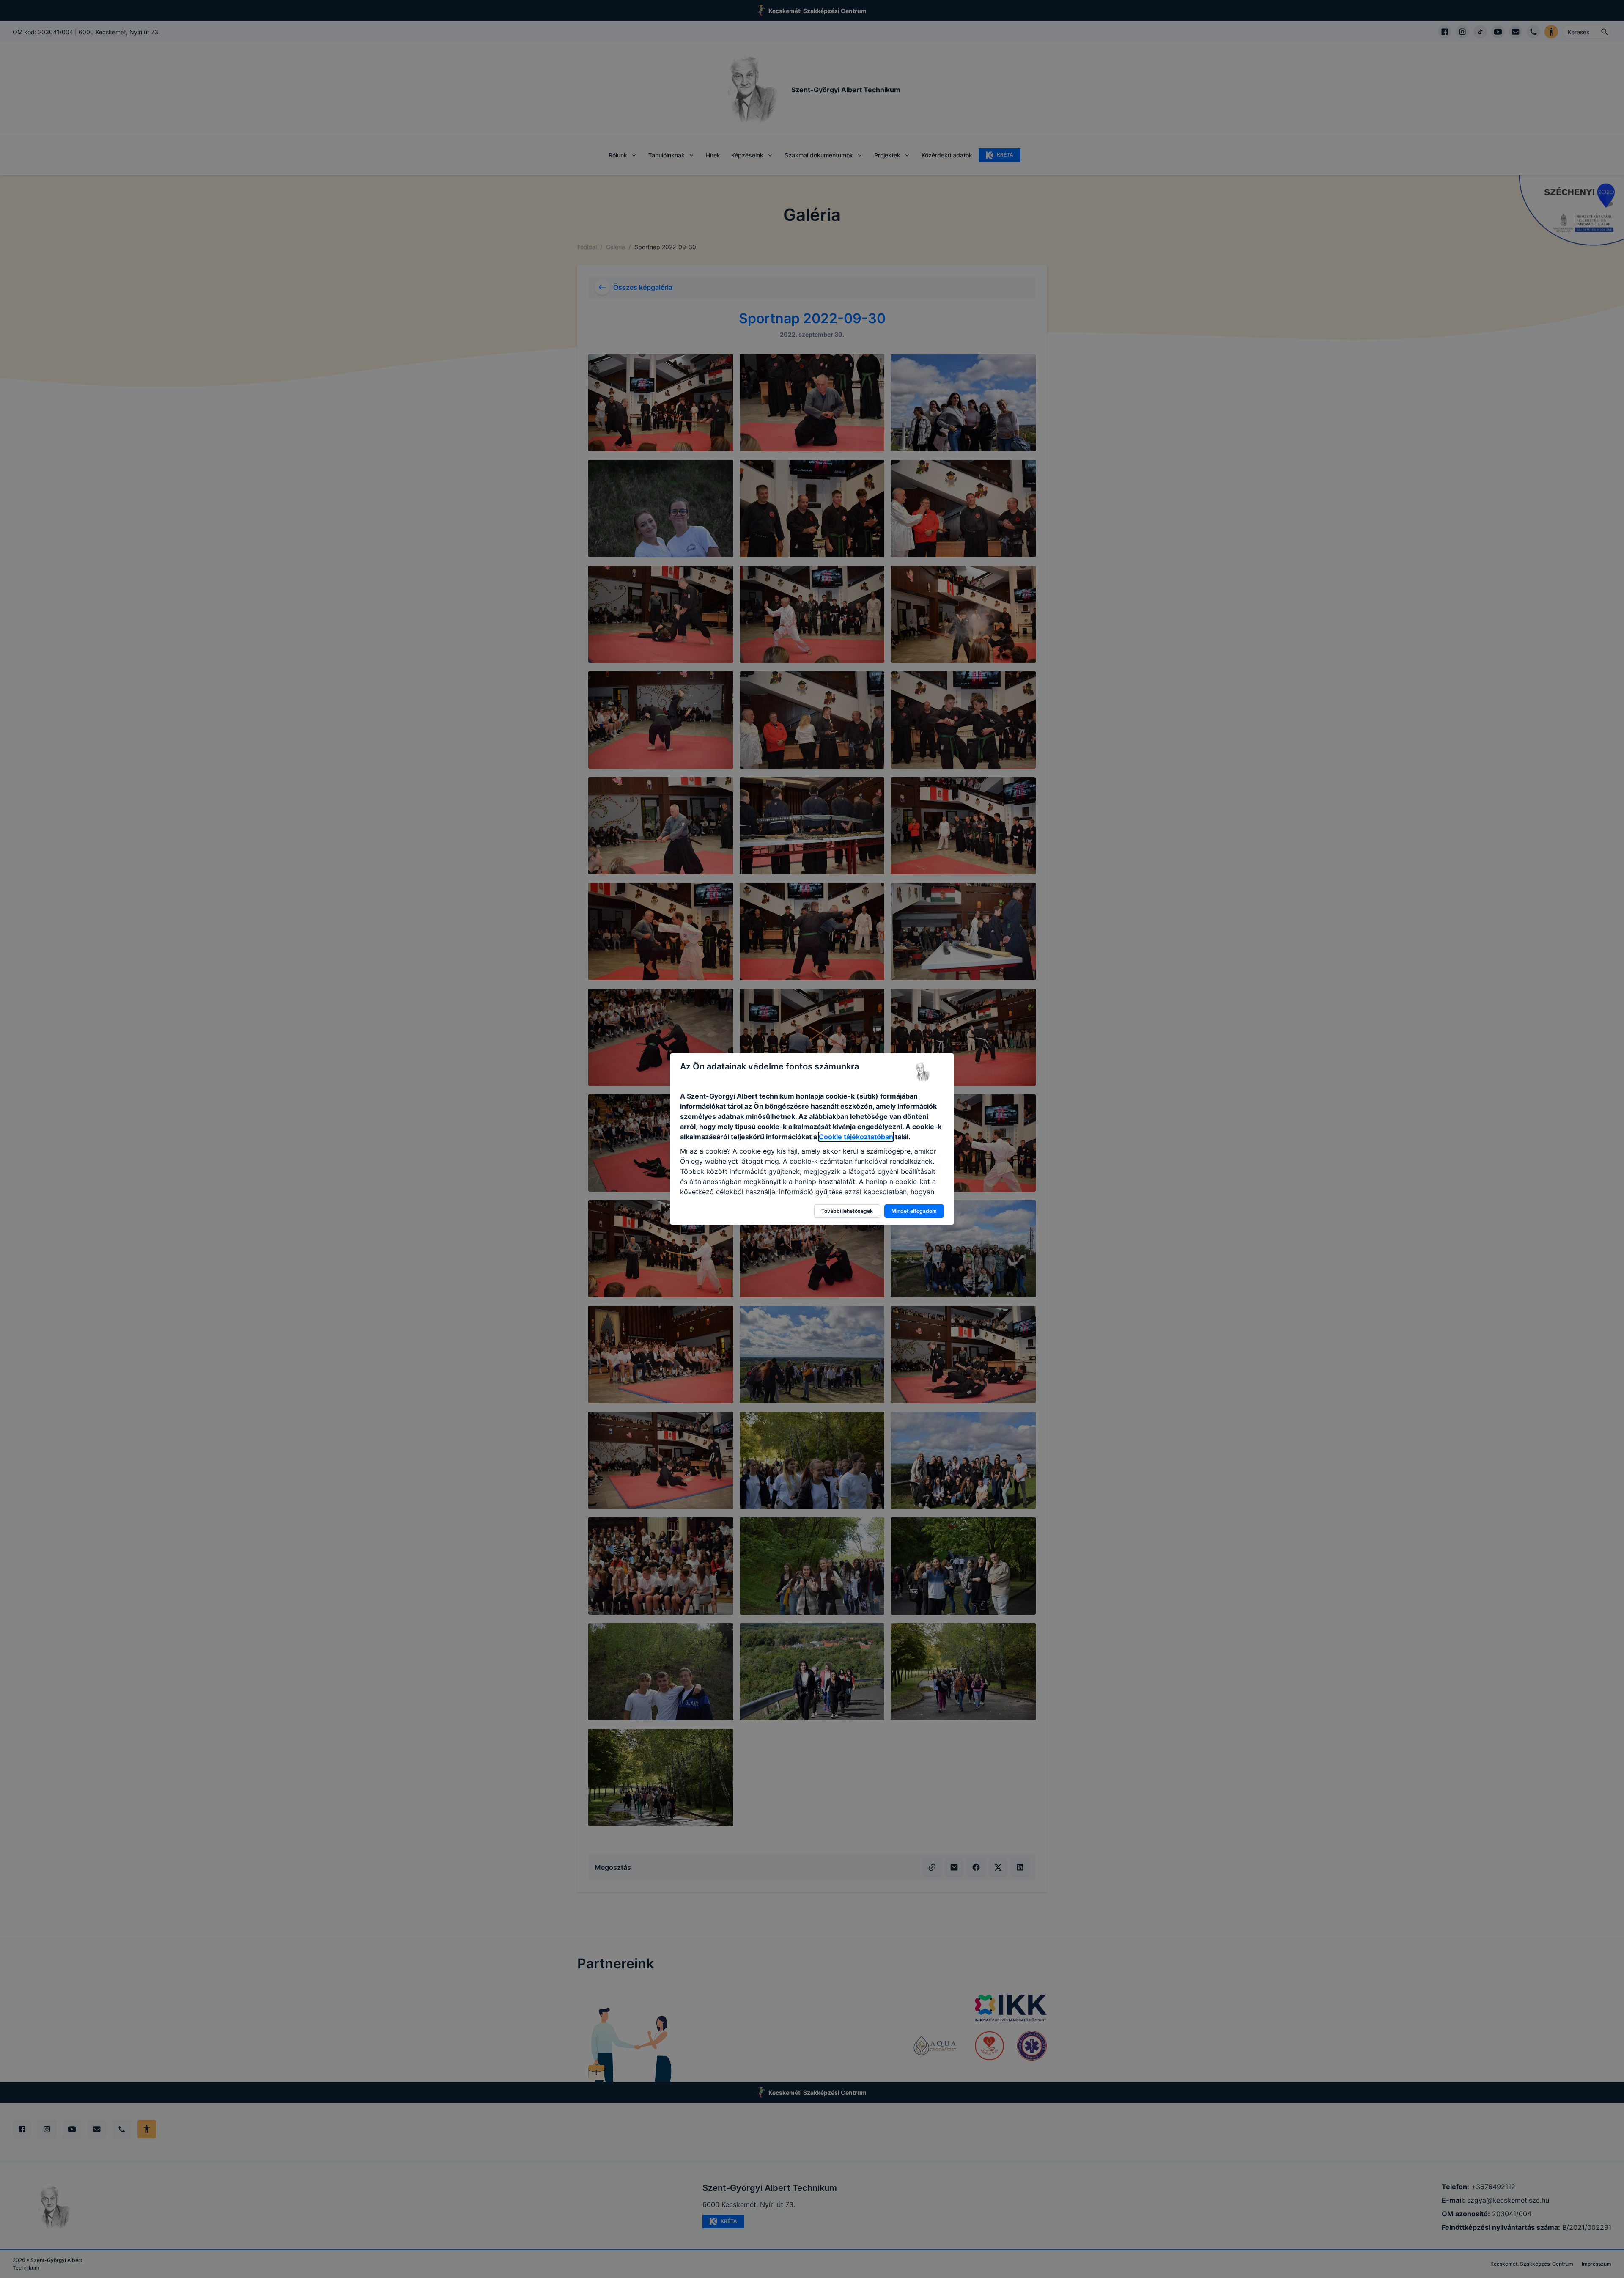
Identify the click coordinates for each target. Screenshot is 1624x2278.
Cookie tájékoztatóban (856, 1137)
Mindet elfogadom (914, 1211)
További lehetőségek (847, 1211)
